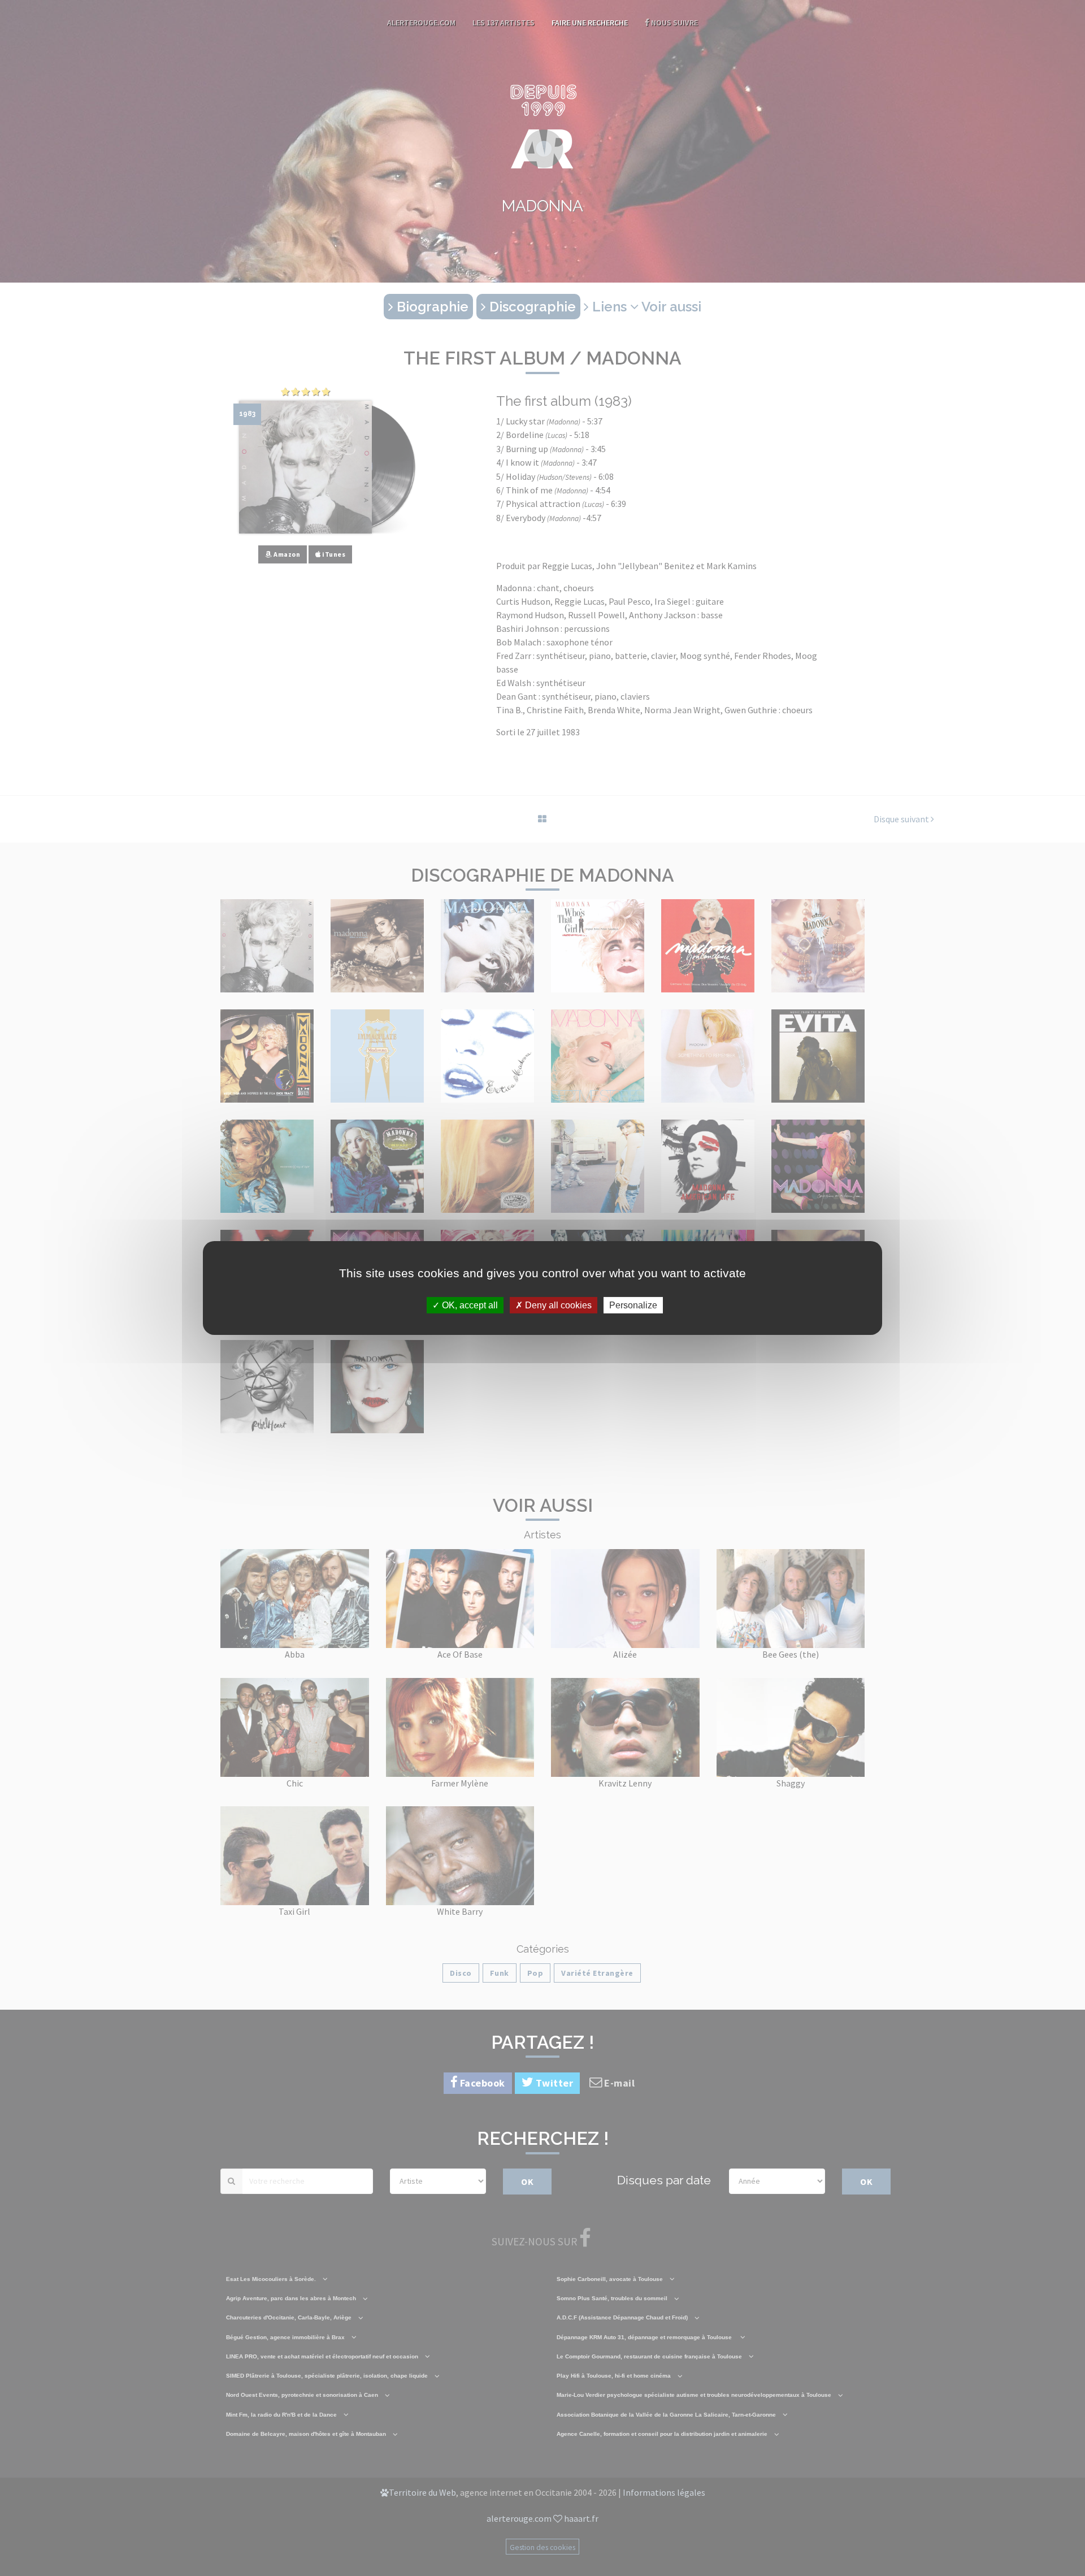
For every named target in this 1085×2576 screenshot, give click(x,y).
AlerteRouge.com (421, 23)
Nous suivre (674, 23)
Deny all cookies (557, 1305)
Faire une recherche (590, 23)
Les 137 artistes (504, 23)
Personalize (633, 1305)
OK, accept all (469, 1305)
